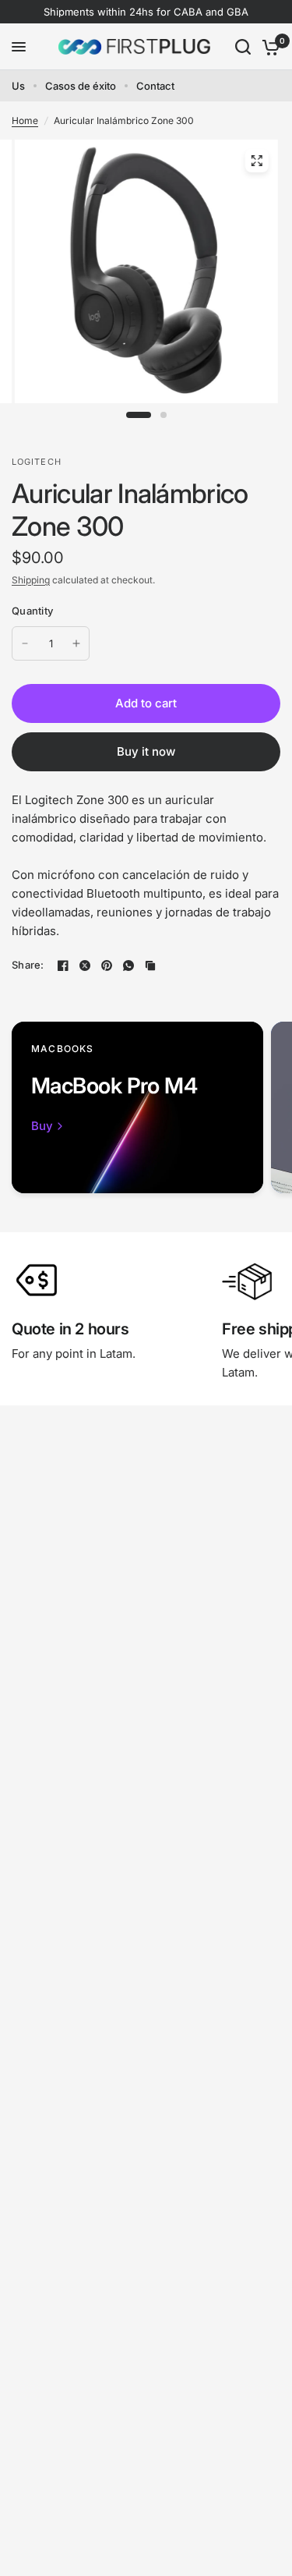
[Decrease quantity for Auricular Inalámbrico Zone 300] (25, 643)
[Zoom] (256, 161)
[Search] (243, 47)
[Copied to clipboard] (150, 966)
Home (25, 120)
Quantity (32, 611)
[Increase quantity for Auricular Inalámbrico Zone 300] (76, 643)
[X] (85, 966)
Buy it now (146, 751)
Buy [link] (42, 1126)
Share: (28, 965)
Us (18, 86)
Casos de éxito (81, 86)
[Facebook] (63, 966)
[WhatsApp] (128, 966)
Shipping (31, 580)
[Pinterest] (107, 966)
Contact (155, 86)
